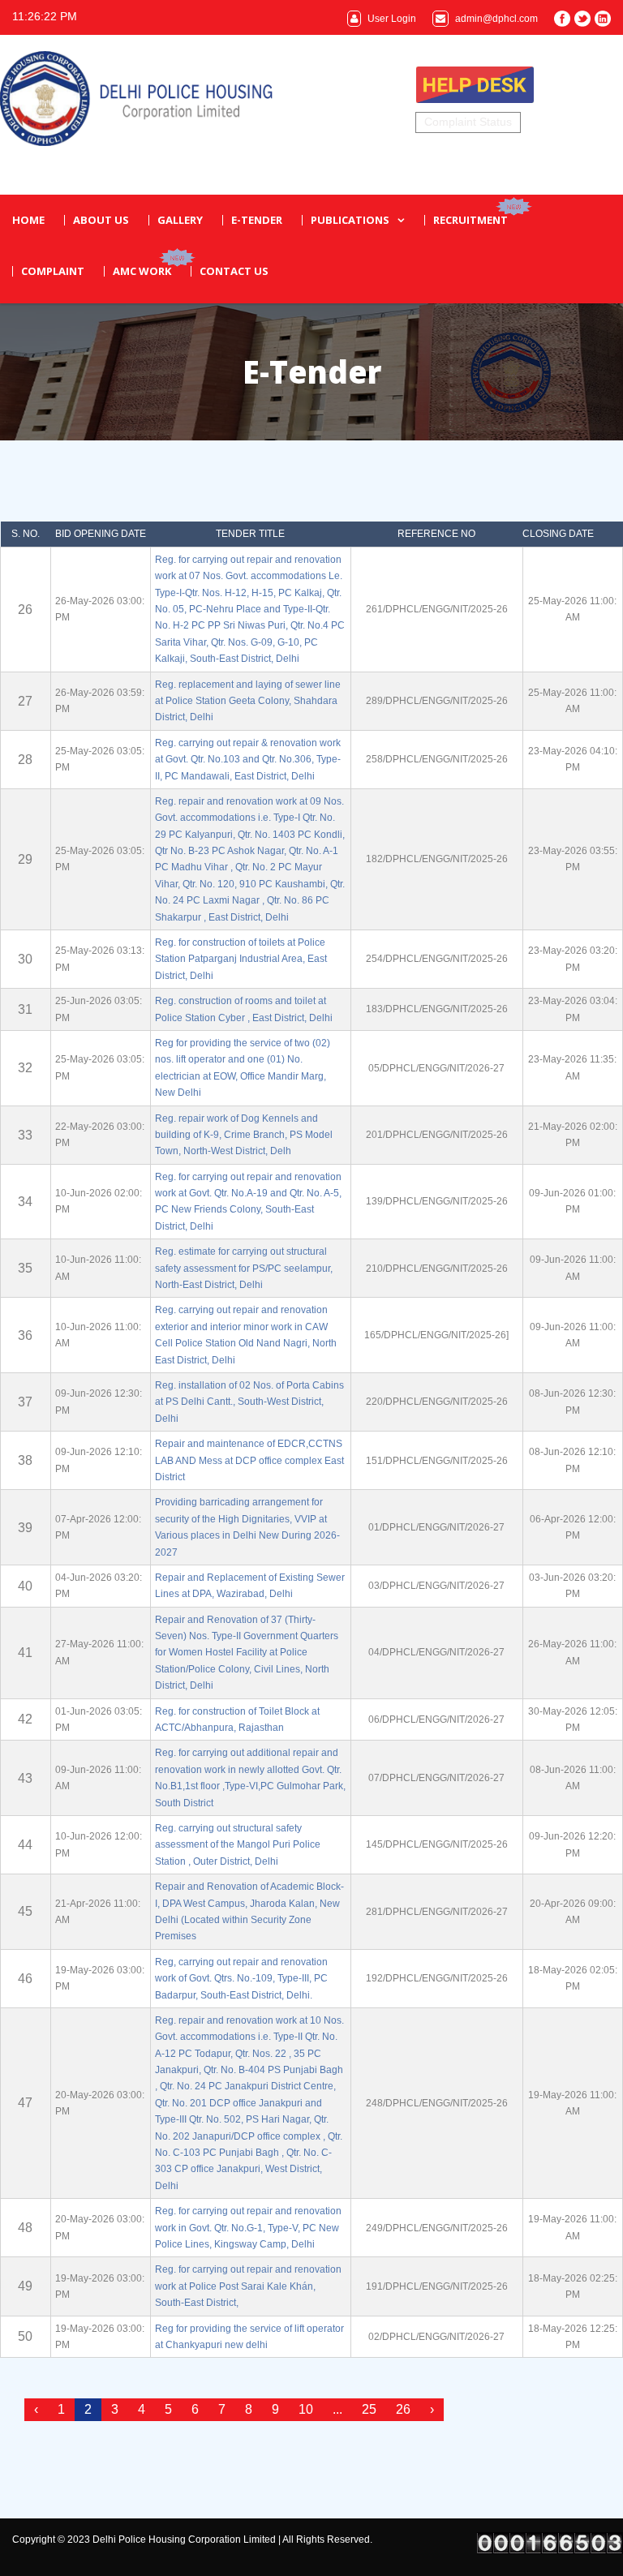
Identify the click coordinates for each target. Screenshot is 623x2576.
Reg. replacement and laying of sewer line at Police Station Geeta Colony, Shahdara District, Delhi (248, 701)
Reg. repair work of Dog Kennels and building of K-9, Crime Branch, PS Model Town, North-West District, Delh (244, 1135)
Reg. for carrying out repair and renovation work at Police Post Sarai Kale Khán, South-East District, (248, 2286)
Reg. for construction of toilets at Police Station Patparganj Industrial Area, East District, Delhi (241, 959)
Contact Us (234, 271)
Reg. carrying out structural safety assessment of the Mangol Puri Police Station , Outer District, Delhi (238, 1845)
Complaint (53, 271)
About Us (101, 220)
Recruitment (470, 220)
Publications (350, 220)
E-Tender (257, 220)
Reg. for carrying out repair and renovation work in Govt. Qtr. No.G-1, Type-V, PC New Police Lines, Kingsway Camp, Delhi (248, 2228)
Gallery (180, 220)
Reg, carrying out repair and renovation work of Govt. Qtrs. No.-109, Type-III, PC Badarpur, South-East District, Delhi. (241, 1979)
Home (28, 220)
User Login (391, 19)
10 (306, 2409)
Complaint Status (468, 122)
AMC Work (142, 271)
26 (403, 2409)
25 (369, 2409)
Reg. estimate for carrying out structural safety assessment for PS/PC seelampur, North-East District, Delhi (244, 1268)
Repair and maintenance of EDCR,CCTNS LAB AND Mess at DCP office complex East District (249, 1460)
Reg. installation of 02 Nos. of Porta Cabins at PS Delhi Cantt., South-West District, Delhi (249, 1402)
